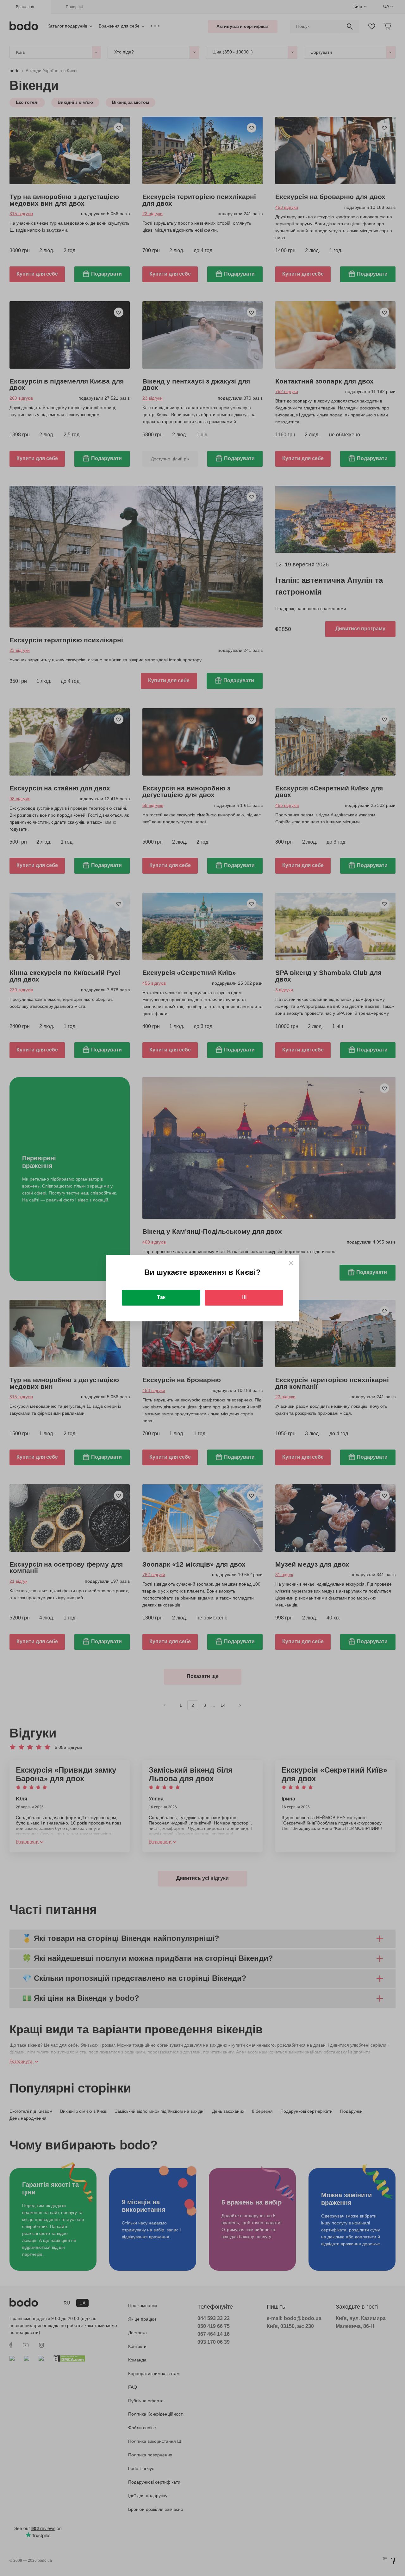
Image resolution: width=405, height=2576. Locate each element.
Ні (244, 1297)
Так (161, 1297)
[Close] (291, 1263)
